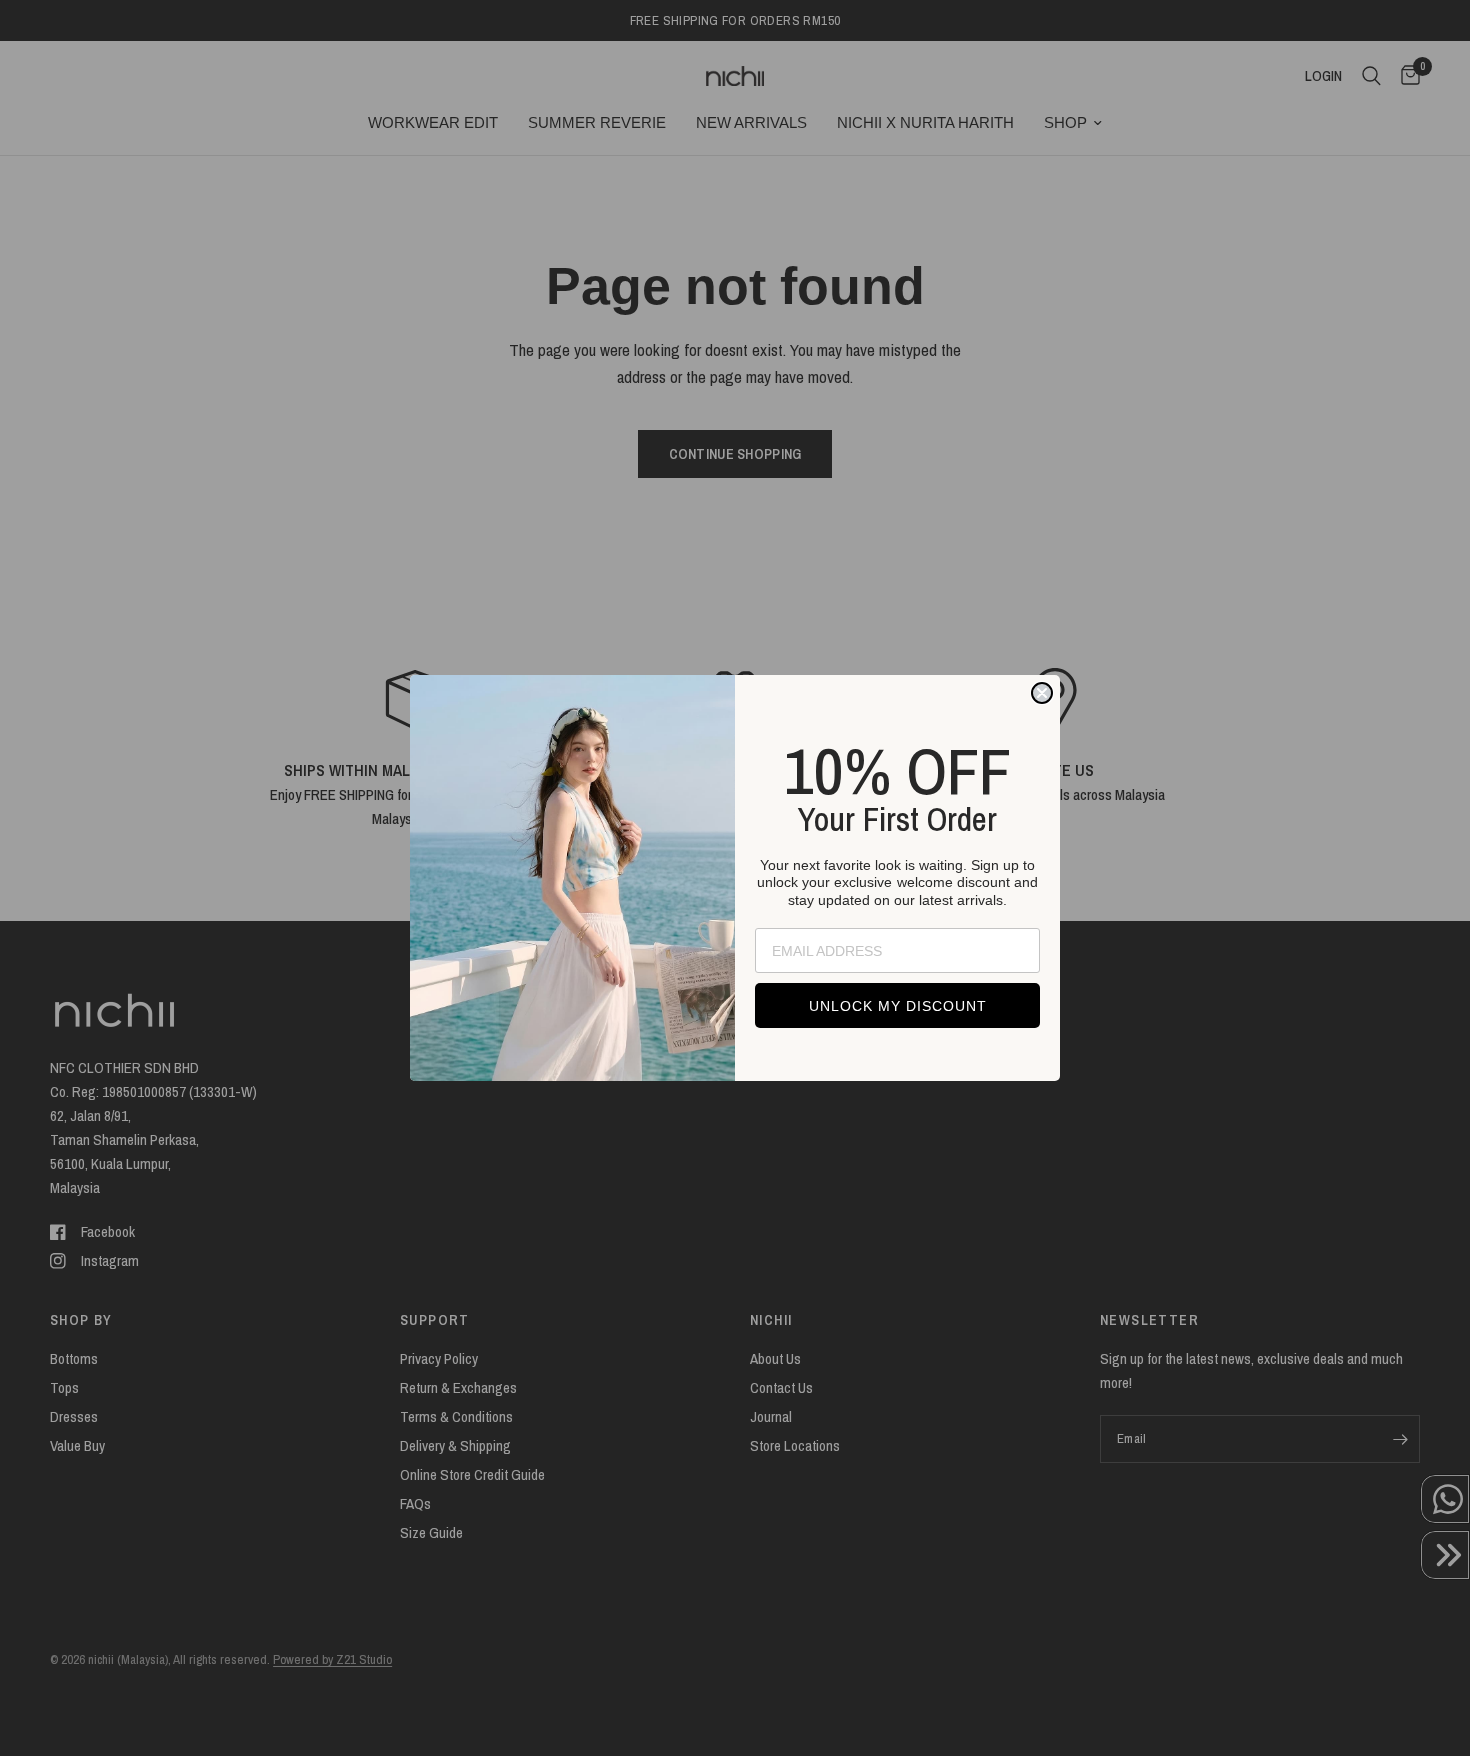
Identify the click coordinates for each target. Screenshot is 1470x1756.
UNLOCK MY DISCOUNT (898, 1006)
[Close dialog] (1042, 693)
